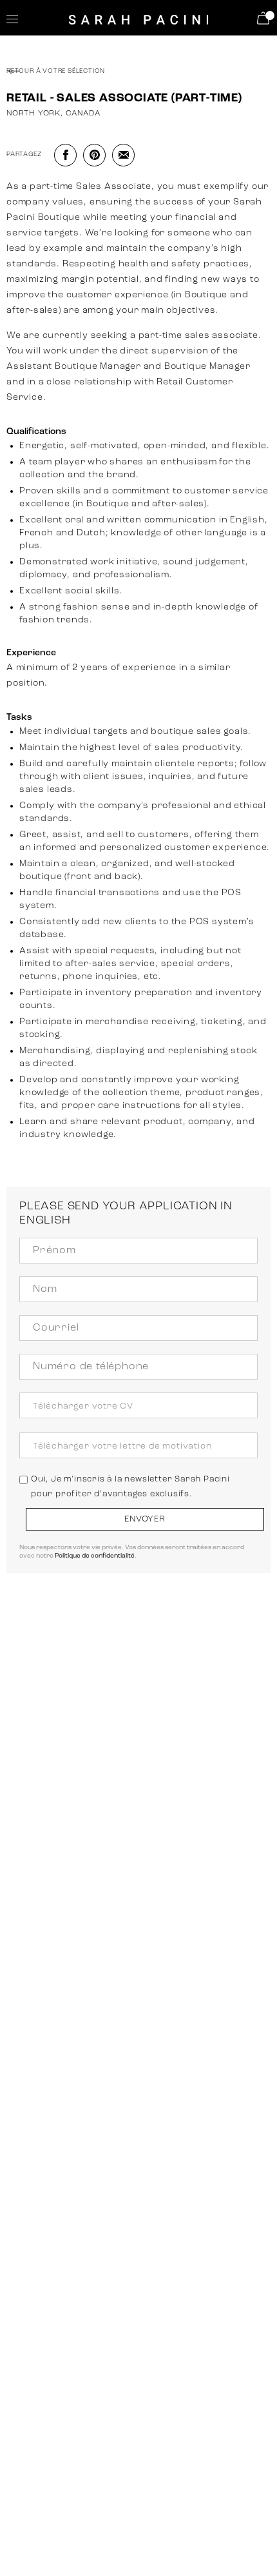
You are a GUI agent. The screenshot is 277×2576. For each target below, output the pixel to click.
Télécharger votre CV (83, 1406)
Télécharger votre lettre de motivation (122, 1446)
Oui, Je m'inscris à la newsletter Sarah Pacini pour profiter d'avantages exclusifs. (130, 1486)
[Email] (123, 155)
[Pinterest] (94, 155)
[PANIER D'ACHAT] (265, 18)
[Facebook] (65, 155)
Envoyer (145, 1519)
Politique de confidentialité (95, 1556)
